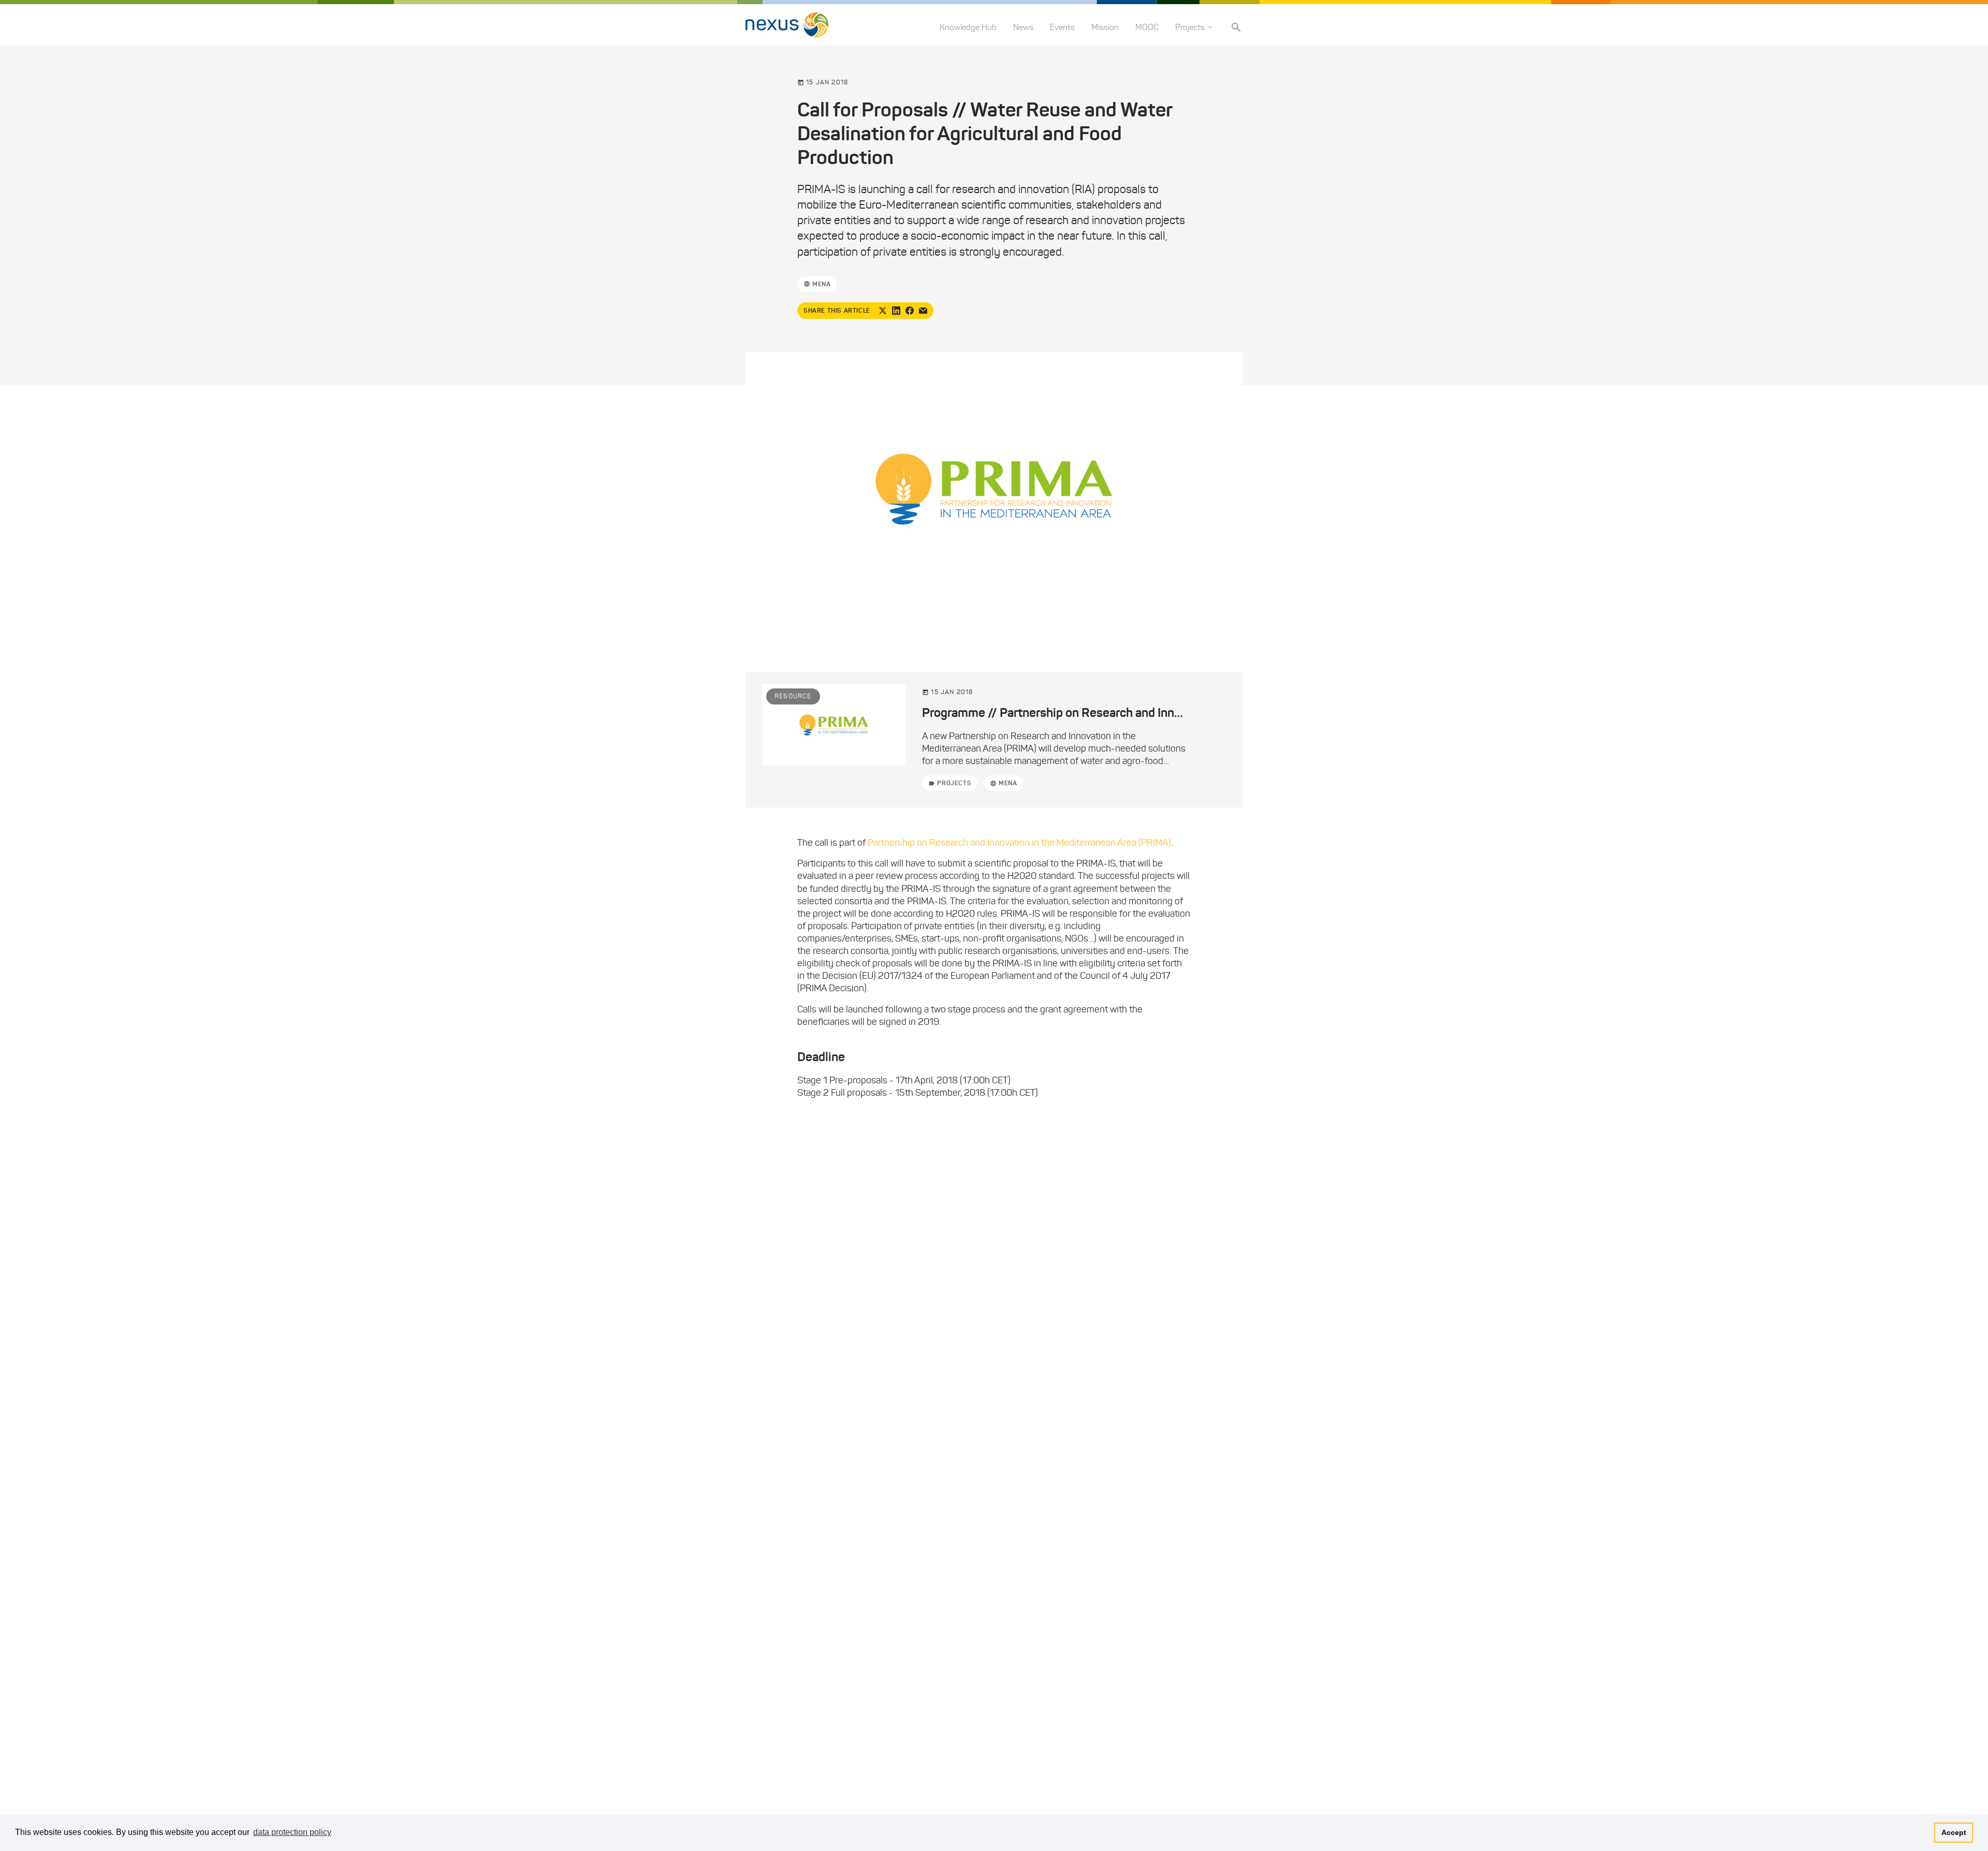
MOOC (1147, 27)
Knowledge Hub (968, 27)
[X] (883, 311)
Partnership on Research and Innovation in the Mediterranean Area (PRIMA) (1019, 843)
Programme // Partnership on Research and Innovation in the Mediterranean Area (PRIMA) (1163, 713)
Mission (1105, 27)
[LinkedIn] (896, 311)
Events (1062, 27)
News (1023, 27)
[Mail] (923, 311)
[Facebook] (910, 311)
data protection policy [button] (292, 1832)
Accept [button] (1954, 1832)
